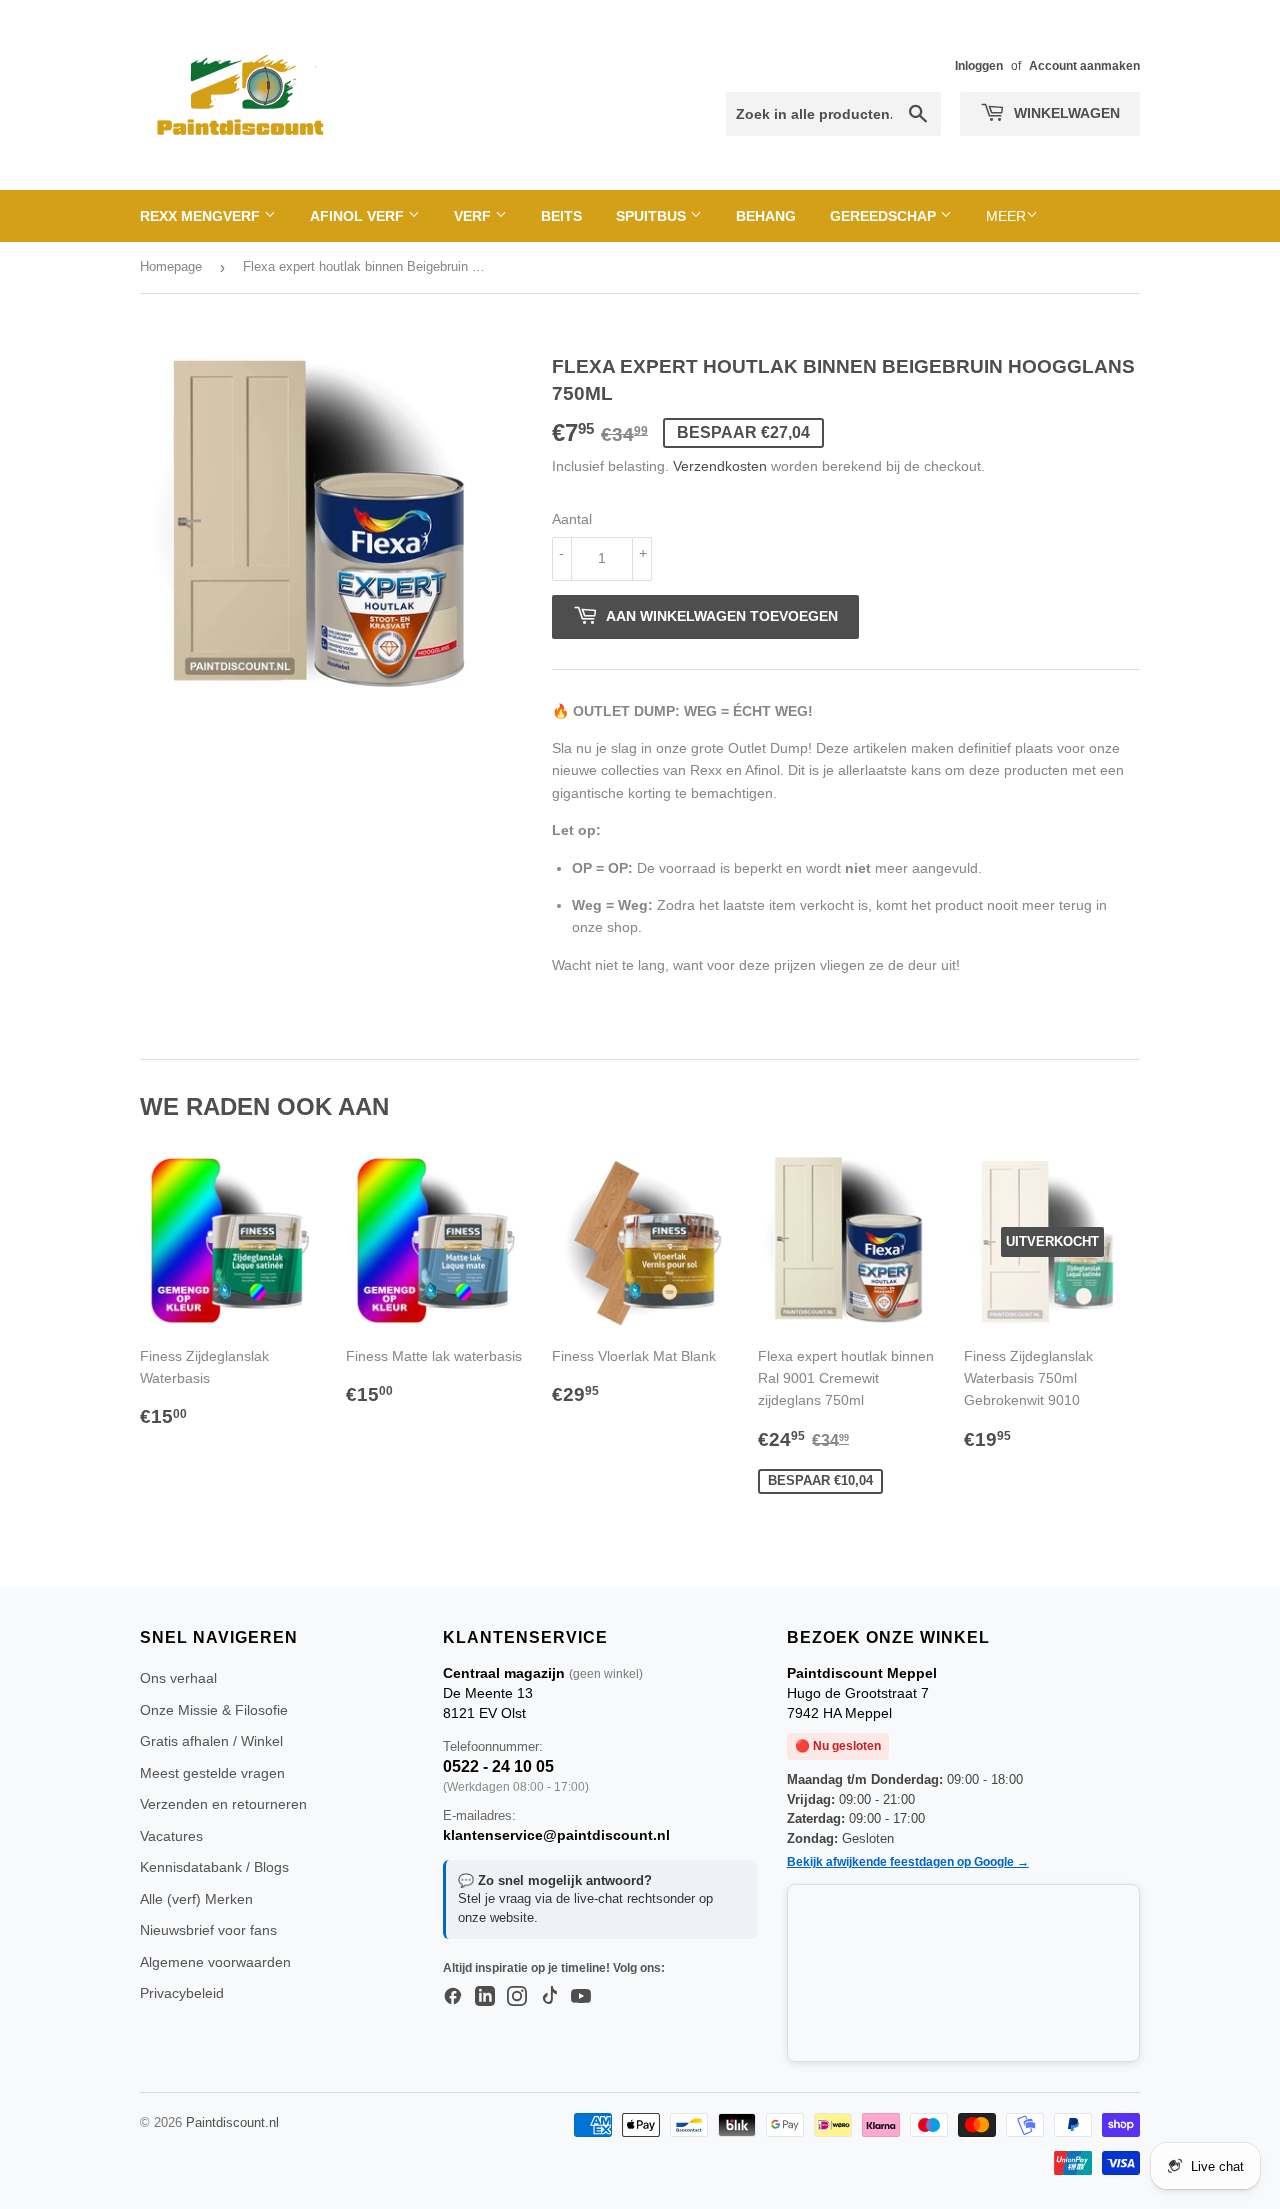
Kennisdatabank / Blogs (214, 1867)
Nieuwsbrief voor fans (208, 1930)
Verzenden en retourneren (223, 1804)
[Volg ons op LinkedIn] (485, 1997)
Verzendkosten (720, 466)
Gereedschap (885, 216)
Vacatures (171, 1836)
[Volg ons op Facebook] (453, 1997)
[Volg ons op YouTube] (581, 1997)
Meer (1006, 216)
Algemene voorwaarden (215, 1962)
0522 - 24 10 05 (498, 1766)
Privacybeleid (182, 1993)
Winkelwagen (1065, 113)
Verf (474, 216)
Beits (561, 216)
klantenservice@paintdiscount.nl (556, 1835)
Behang (766, 216)
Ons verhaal (178, 1678)
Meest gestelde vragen (212, 1773)
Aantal (572, 519)
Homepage (171, 266)
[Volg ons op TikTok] (549, 1997)
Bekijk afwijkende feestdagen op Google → (908, 1862)
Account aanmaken (1084, 66)
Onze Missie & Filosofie (214, 1710)
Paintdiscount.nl (232, 2122)
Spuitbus (653, 216)
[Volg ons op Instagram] (517, 1997)
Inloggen (979, 66)
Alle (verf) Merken (196, 1899)
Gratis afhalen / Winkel (211, 1741)
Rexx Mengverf (202, 216)
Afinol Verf (359, 216)
